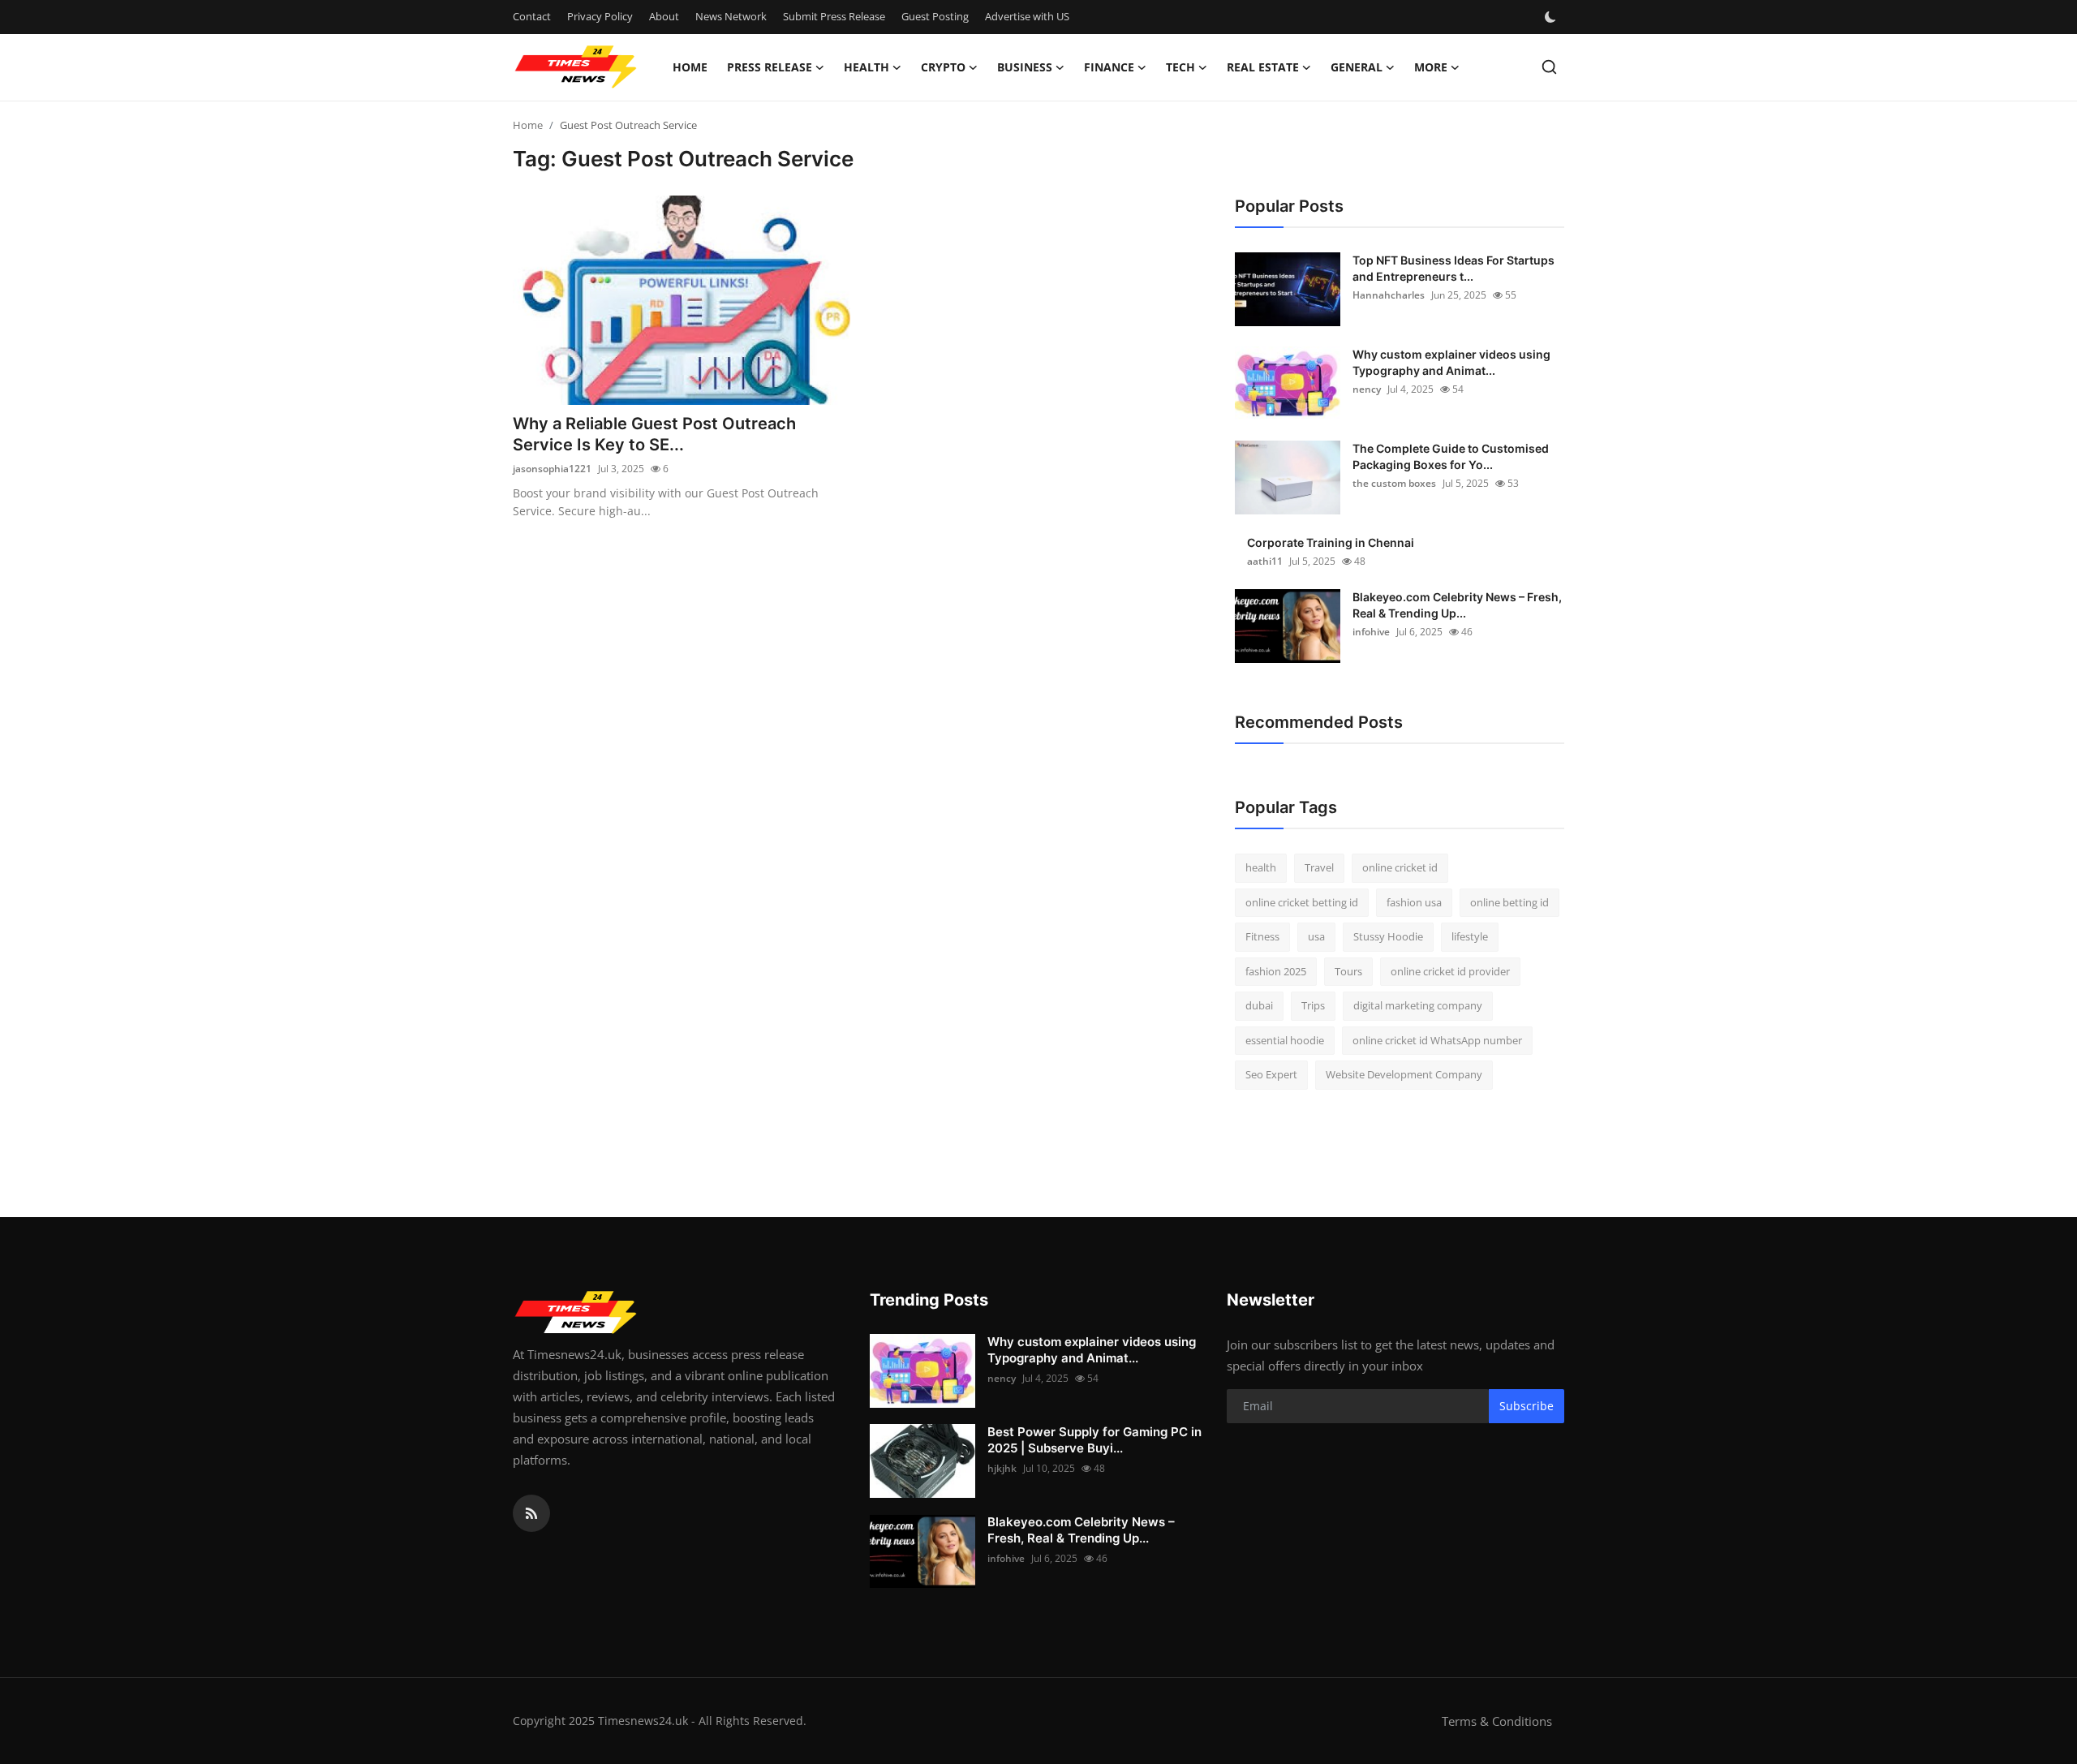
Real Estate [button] (1263, 67)
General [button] (1357, 67)
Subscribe (1527, 1406)
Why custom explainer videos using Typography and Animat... (1451, 362)
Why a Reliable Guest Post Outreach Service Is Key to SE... (654, 434)
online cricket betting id (1302, 902)
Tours (1348, 971)
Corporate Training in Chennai (1331, 542)
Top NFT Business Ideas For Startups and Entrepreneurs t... (1453, 268)
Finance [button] (1109, 67)
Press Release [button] (770, 67)
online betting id (1509, 902)
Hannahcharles (1389, 295)
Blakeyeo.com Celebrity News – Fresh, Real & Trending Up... (1457, 605)
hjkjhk (1002, 1468)
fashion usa (1414, 902)
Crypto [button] (943, 67)
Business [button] (1025, 67)
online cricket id (1400, 867)
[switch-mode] (1552, 17)
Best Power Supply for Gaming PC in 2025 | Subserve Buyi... (1094, 1440)
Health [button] (866, 67)
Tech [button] (1180, 67)
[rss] (531, 1513)
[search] (1549, 67)
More (1431, 67)
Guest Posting (935, 16)
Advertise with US (1027, 16)
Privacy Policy (600, 16)
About (664, 16)
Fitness (1262, 936)
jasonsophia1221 (552, 469)
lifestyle (1470, 936)
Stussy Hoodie (1388, 936)
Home (690, 67)
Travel (1319, 867)
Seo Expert (1271, 1074)
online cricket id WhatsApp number (1437, 1040)
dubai (1259, 1005)
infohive (1371, 632)
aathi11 (1265, 561)
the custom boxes (1394, 483)
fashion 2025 (1276, 971)
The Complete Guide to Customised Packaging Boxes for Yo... (1451, 456)
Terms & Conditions (1497, 1721)
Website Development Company (1404, 1074)
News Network (731, 16)
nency (1367, 389)
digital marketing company (1418, 1005)
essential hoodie (1285, 1040)
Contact (532, 16)
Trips (1313, 1005)
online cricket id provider (1450, 971)
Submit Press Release (834, 16)
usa (1316, 936)
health (1261, 867)
